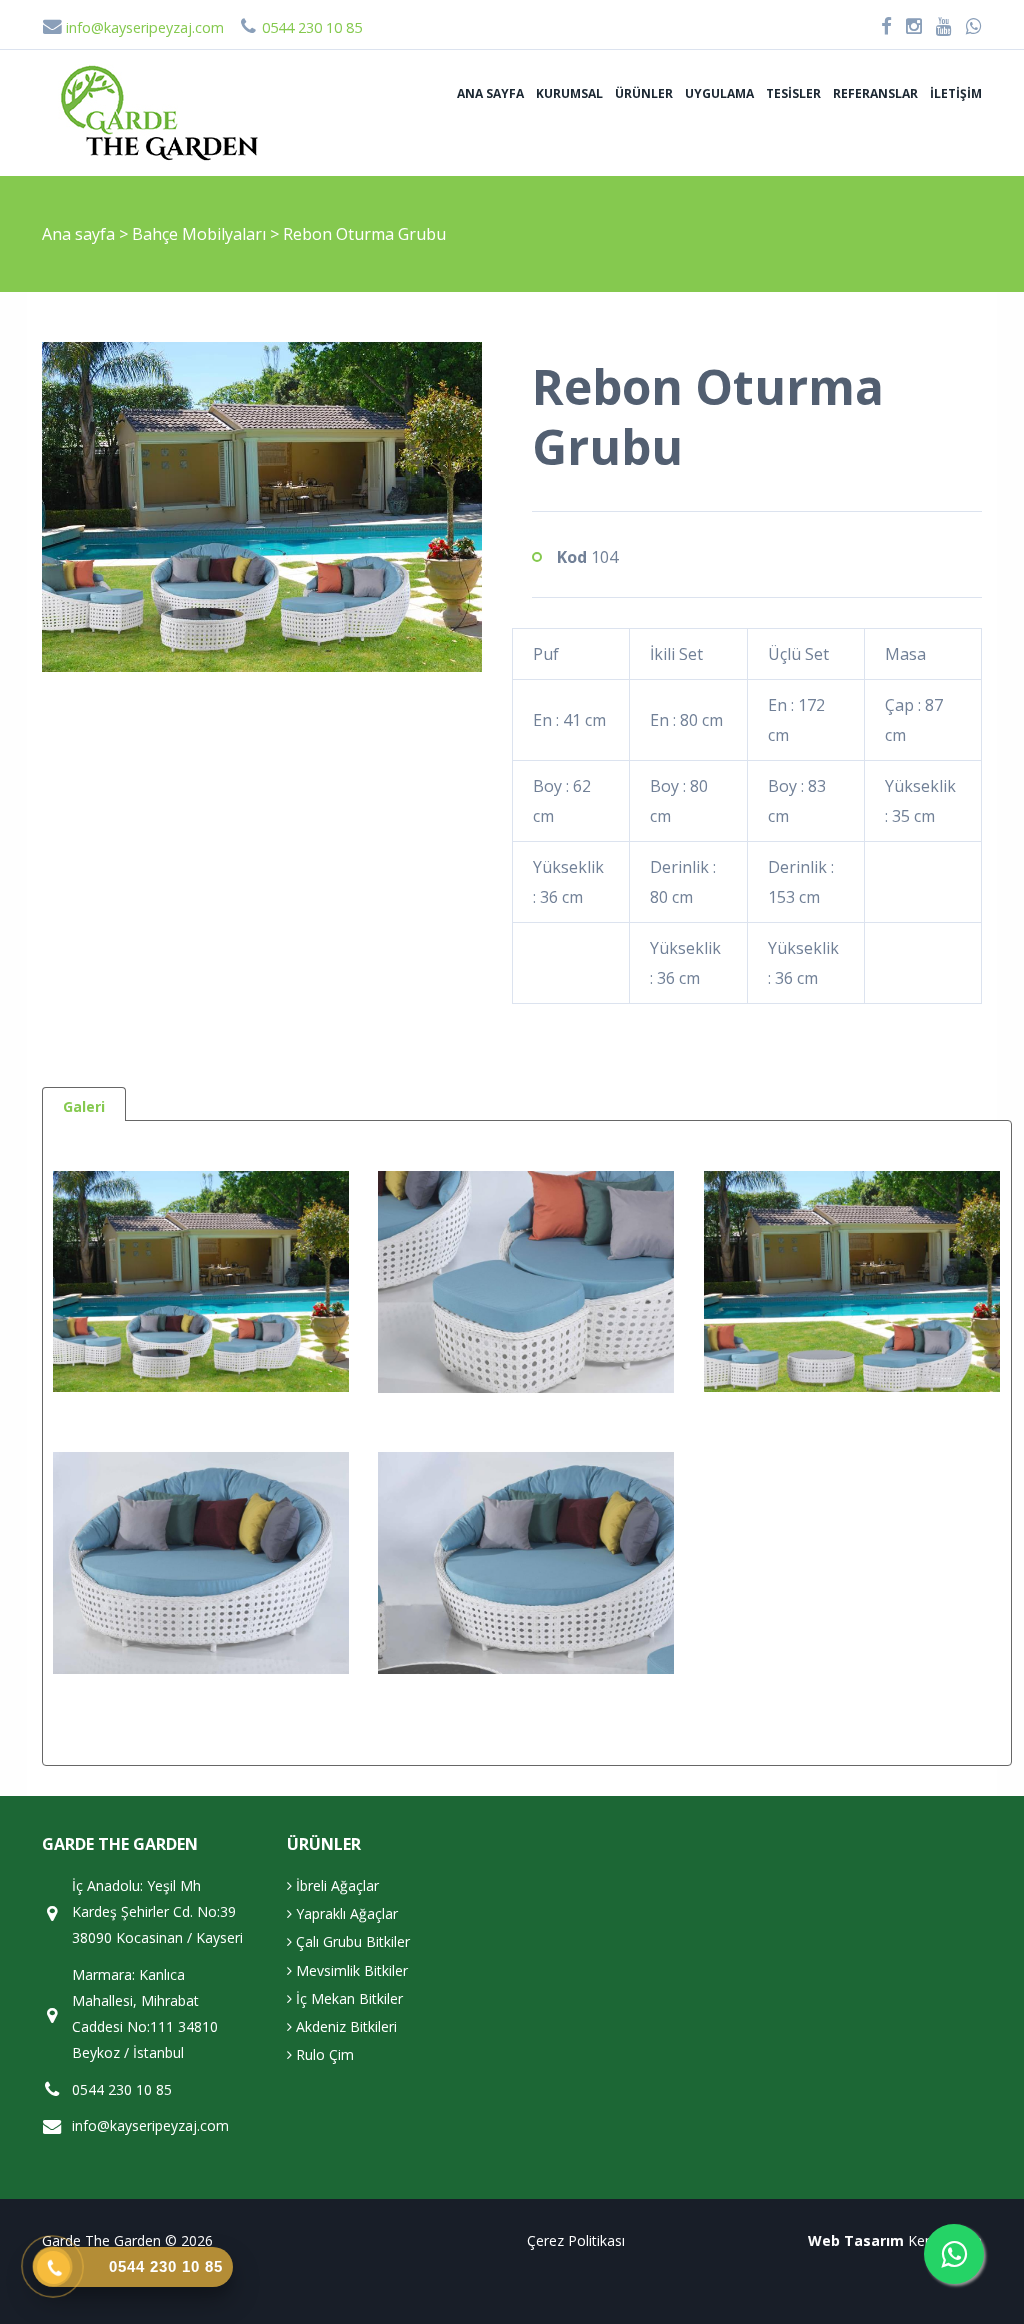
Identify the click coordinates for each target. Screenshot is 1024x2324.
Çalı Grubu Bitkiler (351, 1941)
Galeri (84, 1106)
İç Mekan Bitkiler (347, 1998)
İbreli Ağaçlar (335, 1885)
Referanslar (875, 93)
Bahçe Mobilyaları (201, 234)
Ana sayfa (490, 93)
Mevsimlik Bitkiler (350, 1970)
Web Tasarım (856, 2240)
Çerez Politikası (576, 2240)
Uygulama (719, 93)
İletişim (956, 93)
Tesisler (793, 93)
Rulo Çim (323, 2054)
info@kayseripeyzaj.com (143, 27)
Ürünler (644, 93)
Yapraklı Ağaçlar (345, 1913)
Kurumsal (569, 93)
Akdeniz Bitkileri (344, 2026)
